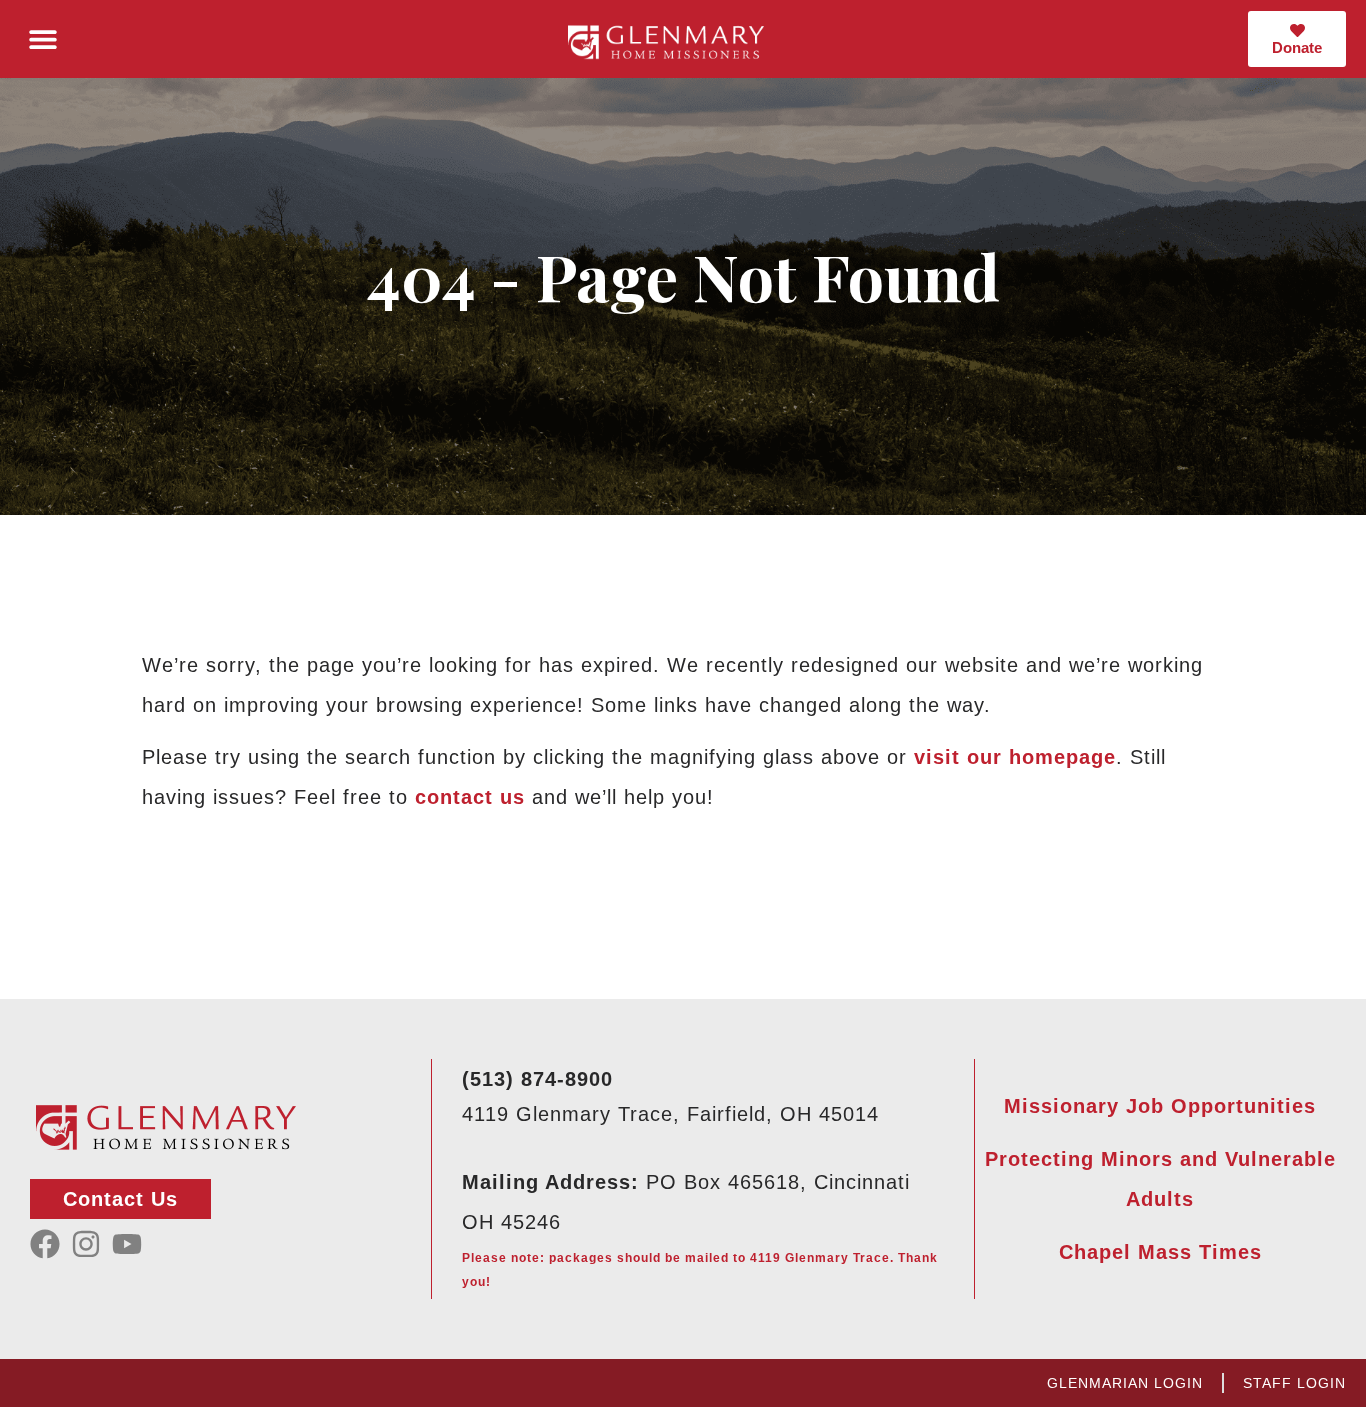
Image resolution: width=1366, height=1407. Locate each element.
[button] (42, 39)
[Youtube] (127, 1244)
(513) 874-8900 (537, 1079)
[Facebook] (45, 1244)
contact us (470, 797)
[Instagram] (86, 1244)
